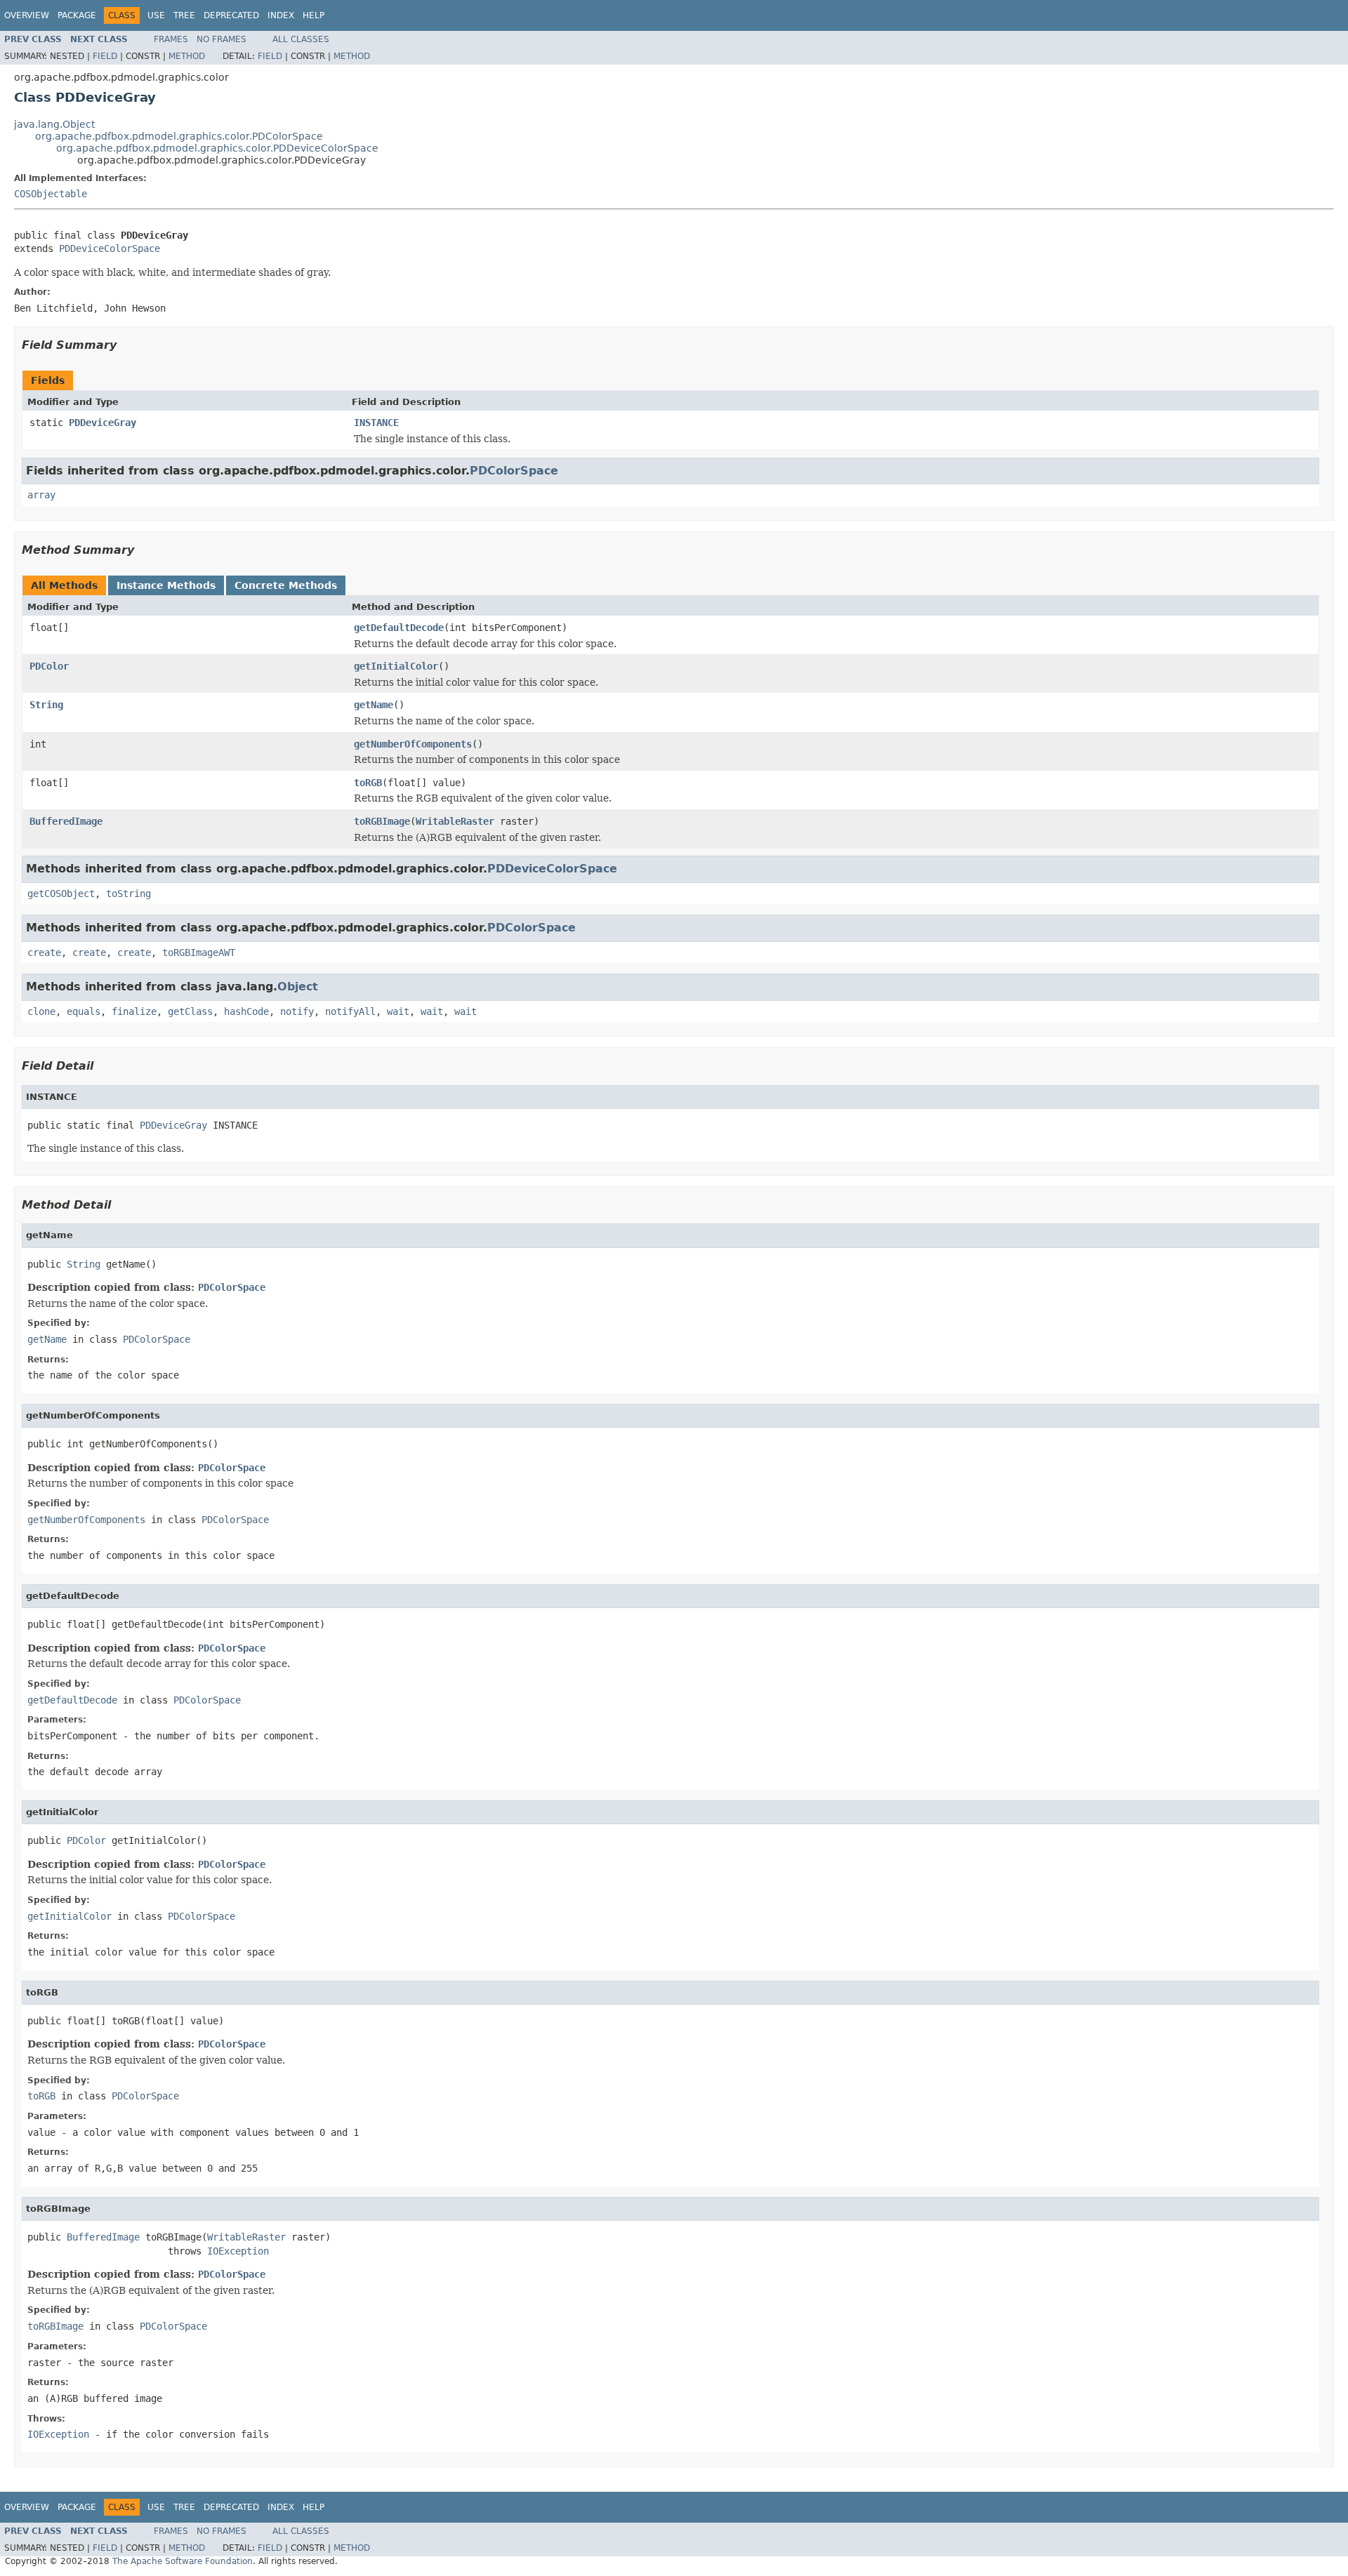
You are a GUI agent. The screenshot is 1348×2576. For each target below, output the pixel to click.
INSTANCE (376, 423)
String (46, 705)
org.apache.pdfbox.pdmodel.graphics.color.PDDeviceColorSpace (217, 148)
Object (298, 987)
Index (281, 15)
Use (156, 15)
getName (374, 705)
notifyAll (350, 1011)
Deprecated (231, 15)
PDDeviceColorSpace (110, 248)
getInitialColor (396, 666)
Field (105, 56)
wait (398, 1011)
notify (297, 1011)
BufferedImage (66, 821)
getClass (190, 1011)
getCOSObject (61, 894)
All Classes (301, 39)
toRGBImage (382, 821)
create (44, 952)
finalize (134, 1011)
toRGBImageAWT (199, 952)
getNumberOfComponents (413, 744)
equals (84, 1011)
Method (187, 56)
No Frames (222, 39)
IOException (238, 2251)
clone (41, 1011)
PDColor (49, 666)
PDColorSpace (514, 471)
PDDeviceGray (103, 423)
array (41, 495)
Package (77, 15)
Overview (27, 15)
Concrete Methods (286, 585)
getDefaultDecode (399, 628)
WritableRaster (455, 821)
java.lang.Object (54, 124)
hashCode (246, 1011)
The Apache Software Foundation (183, 2561)
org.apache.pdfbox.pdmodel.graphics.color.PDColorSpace (179, 136)
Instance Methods (166, 585)
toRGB (368, 783)
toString (128, 894)
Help (313, 15)
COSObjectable (51, 194)
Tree (184, 15)
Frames (171, 39)
